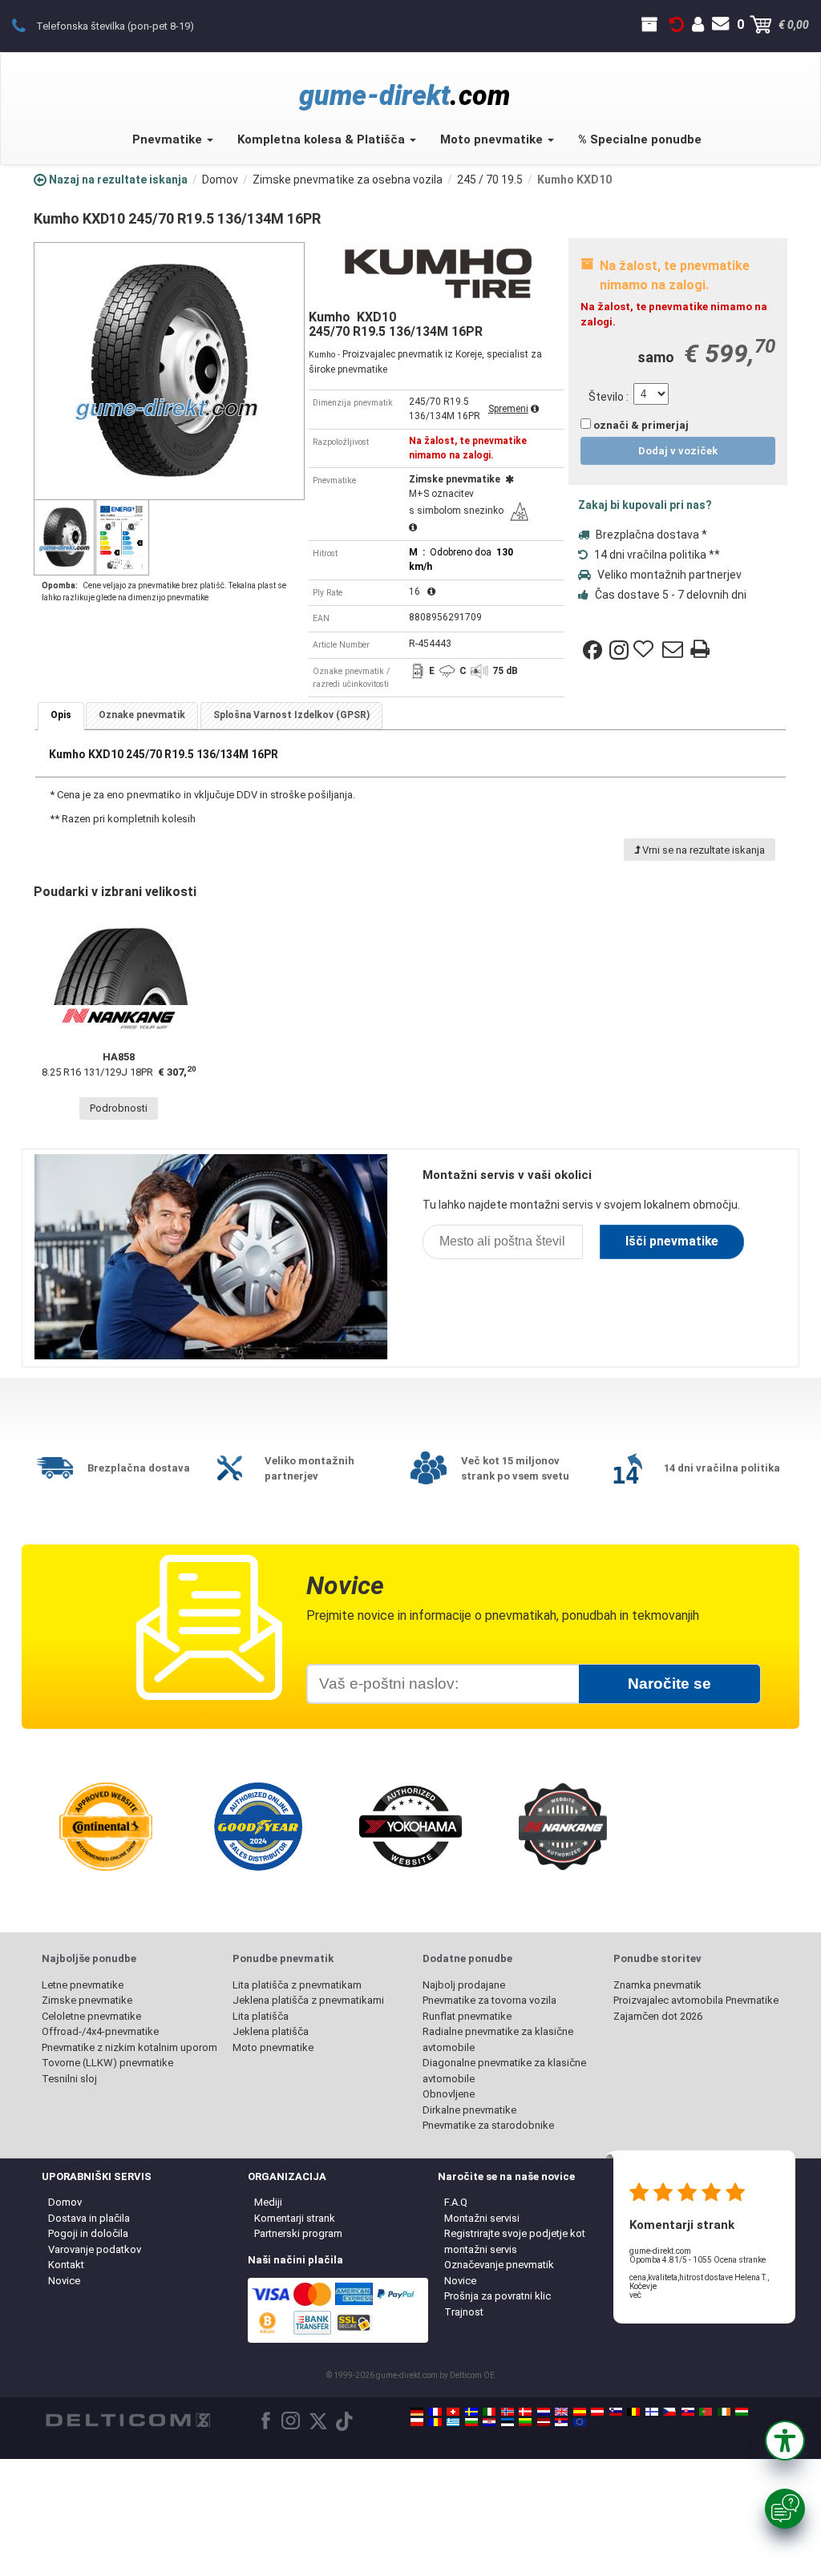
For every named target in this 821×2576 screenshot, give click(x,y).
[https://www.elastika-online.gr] (453, 2422)
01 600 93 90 (28, 25)
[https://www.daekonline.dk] (525, 2412)
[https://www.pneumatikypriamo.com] (688, 2412)
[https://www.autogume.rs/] (561, 2422)
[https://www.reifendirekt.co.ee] (508, 2422)
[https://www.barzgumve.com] (471, 2422)
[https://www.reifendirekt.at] (597, 2412)
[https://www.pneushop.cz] (669, 2412)
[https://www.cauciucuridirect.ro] (435, 2422)
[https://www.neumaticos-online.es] (580, 2412)
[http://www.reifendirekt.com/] (580, 2422)
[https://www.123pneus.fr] (435, 2412)
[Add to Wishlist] (645, 650)
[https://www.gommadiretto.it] (489, 2412)
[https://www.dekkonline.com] (508, 2412)
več (635, 2295)
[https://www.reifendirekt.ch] (453, 2412)
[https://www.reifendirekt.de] (417, 2412)
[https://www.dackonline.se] (471, 2412)
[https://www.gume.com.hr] (489, 2422)
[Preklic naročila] (677, 25)
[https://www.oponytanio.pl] (417, 2422)
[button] (785, 2441)
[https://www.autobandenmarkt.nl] (544, 2412)
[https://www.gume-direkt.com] (616, 2412)
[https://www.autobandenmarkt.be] (633, 2412)
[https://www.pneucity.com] (706, 2412)
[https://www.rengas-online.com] (652, 2412)
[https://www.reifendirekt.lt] (525, 2422)
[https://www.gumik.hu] (742, 2412)
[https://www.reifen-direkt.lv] (544, 2422)
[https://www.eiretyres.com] (724, 2412)
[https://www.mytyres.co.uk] (561, 2412)
